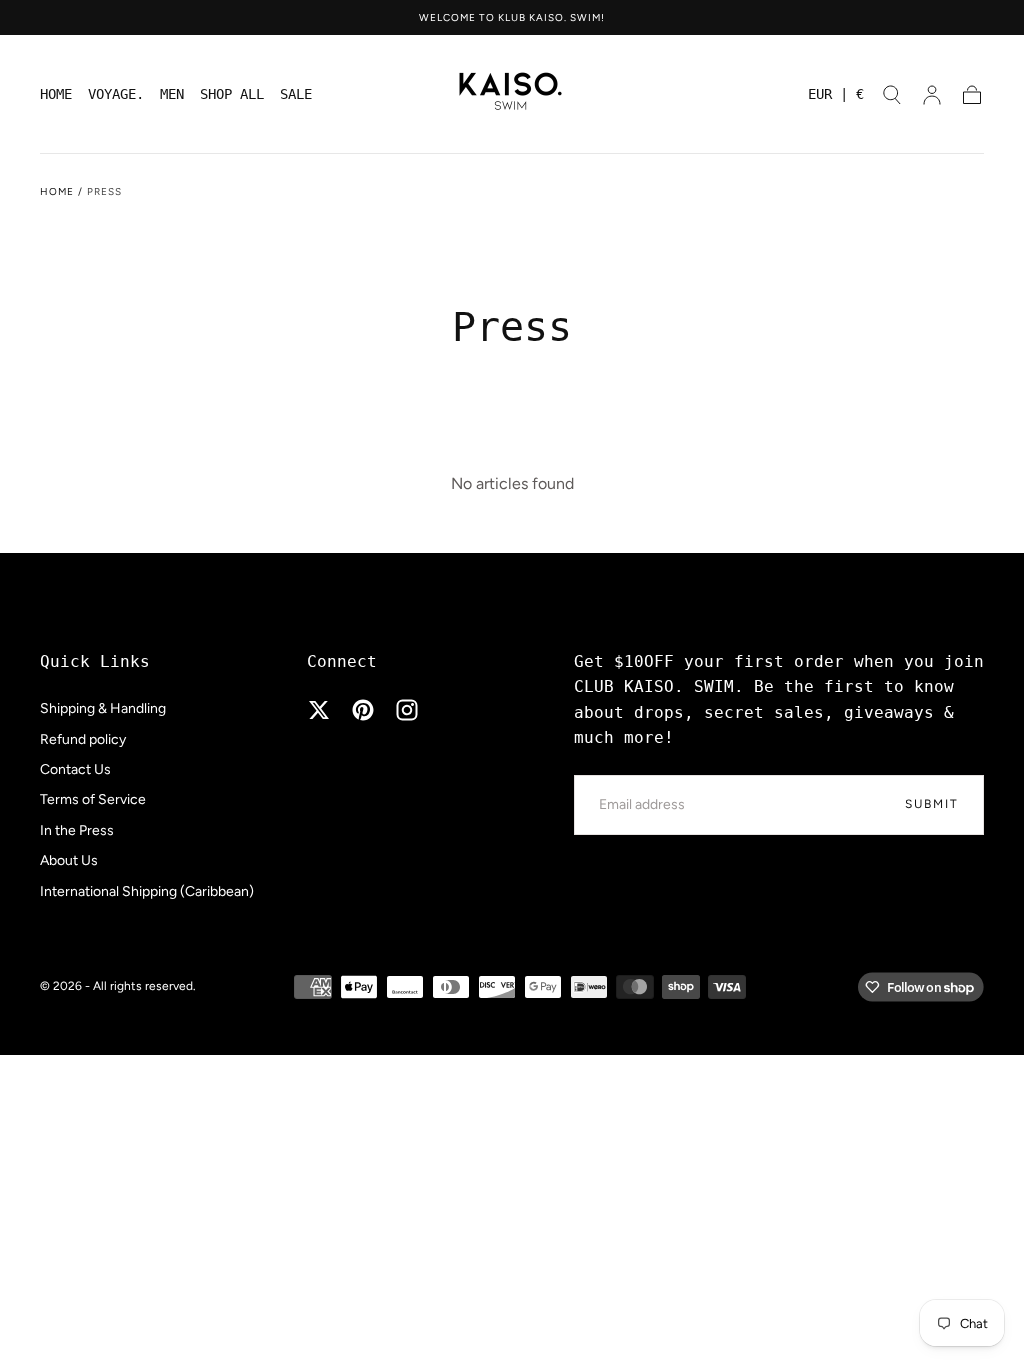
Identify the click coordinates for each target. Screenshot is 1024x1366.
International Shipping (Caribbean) (147, 891)
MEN (172, 94)
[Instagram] (407, 710)
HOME (56, 94)
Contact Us (75, 769)
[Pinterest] (363, 710)
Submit (932, 804)
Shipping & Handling (103, 708)
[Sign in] (932, 95)
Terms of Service (93, 799)
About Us (69, 860)
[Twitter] (319, 710)
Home (57, 191)
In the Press (77, 830)
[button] (836, 97)
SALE (296, 94)
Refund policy (83, 739)
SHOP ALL (232, 94)
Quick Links (95, 661)
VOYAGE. (116, 94)
